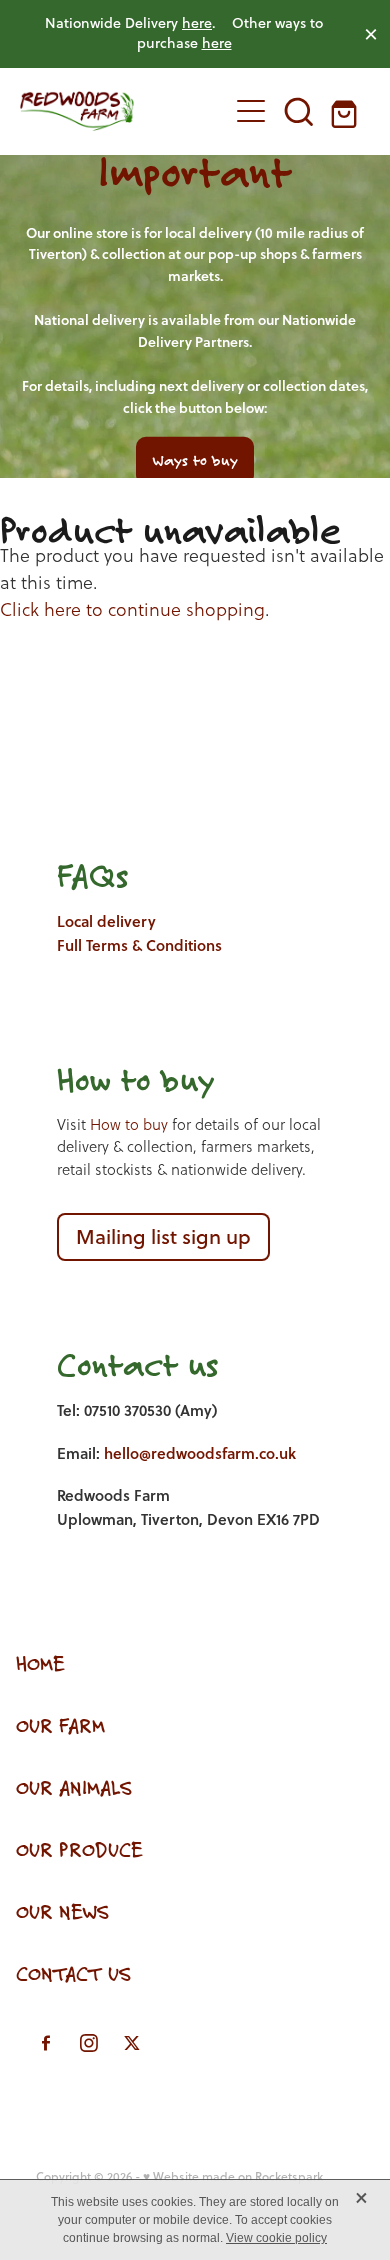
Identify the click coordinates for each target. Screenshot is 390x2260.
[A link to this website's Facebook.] (46, 2043)
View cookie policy (276, 2238)
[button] (299, 111)
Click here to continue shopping (132, 609)
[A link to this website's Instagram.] (89, 2043)
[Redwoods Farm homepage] (113, 111)
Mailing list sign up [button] (163, 1236)
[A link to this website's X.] (132, 2043)
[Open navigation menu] (251, 111)
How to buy (129, 1124)
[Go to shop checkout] (347, 111)
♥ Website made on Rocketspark (233, 2176)
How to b (118, 1079)
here (197, 23)
